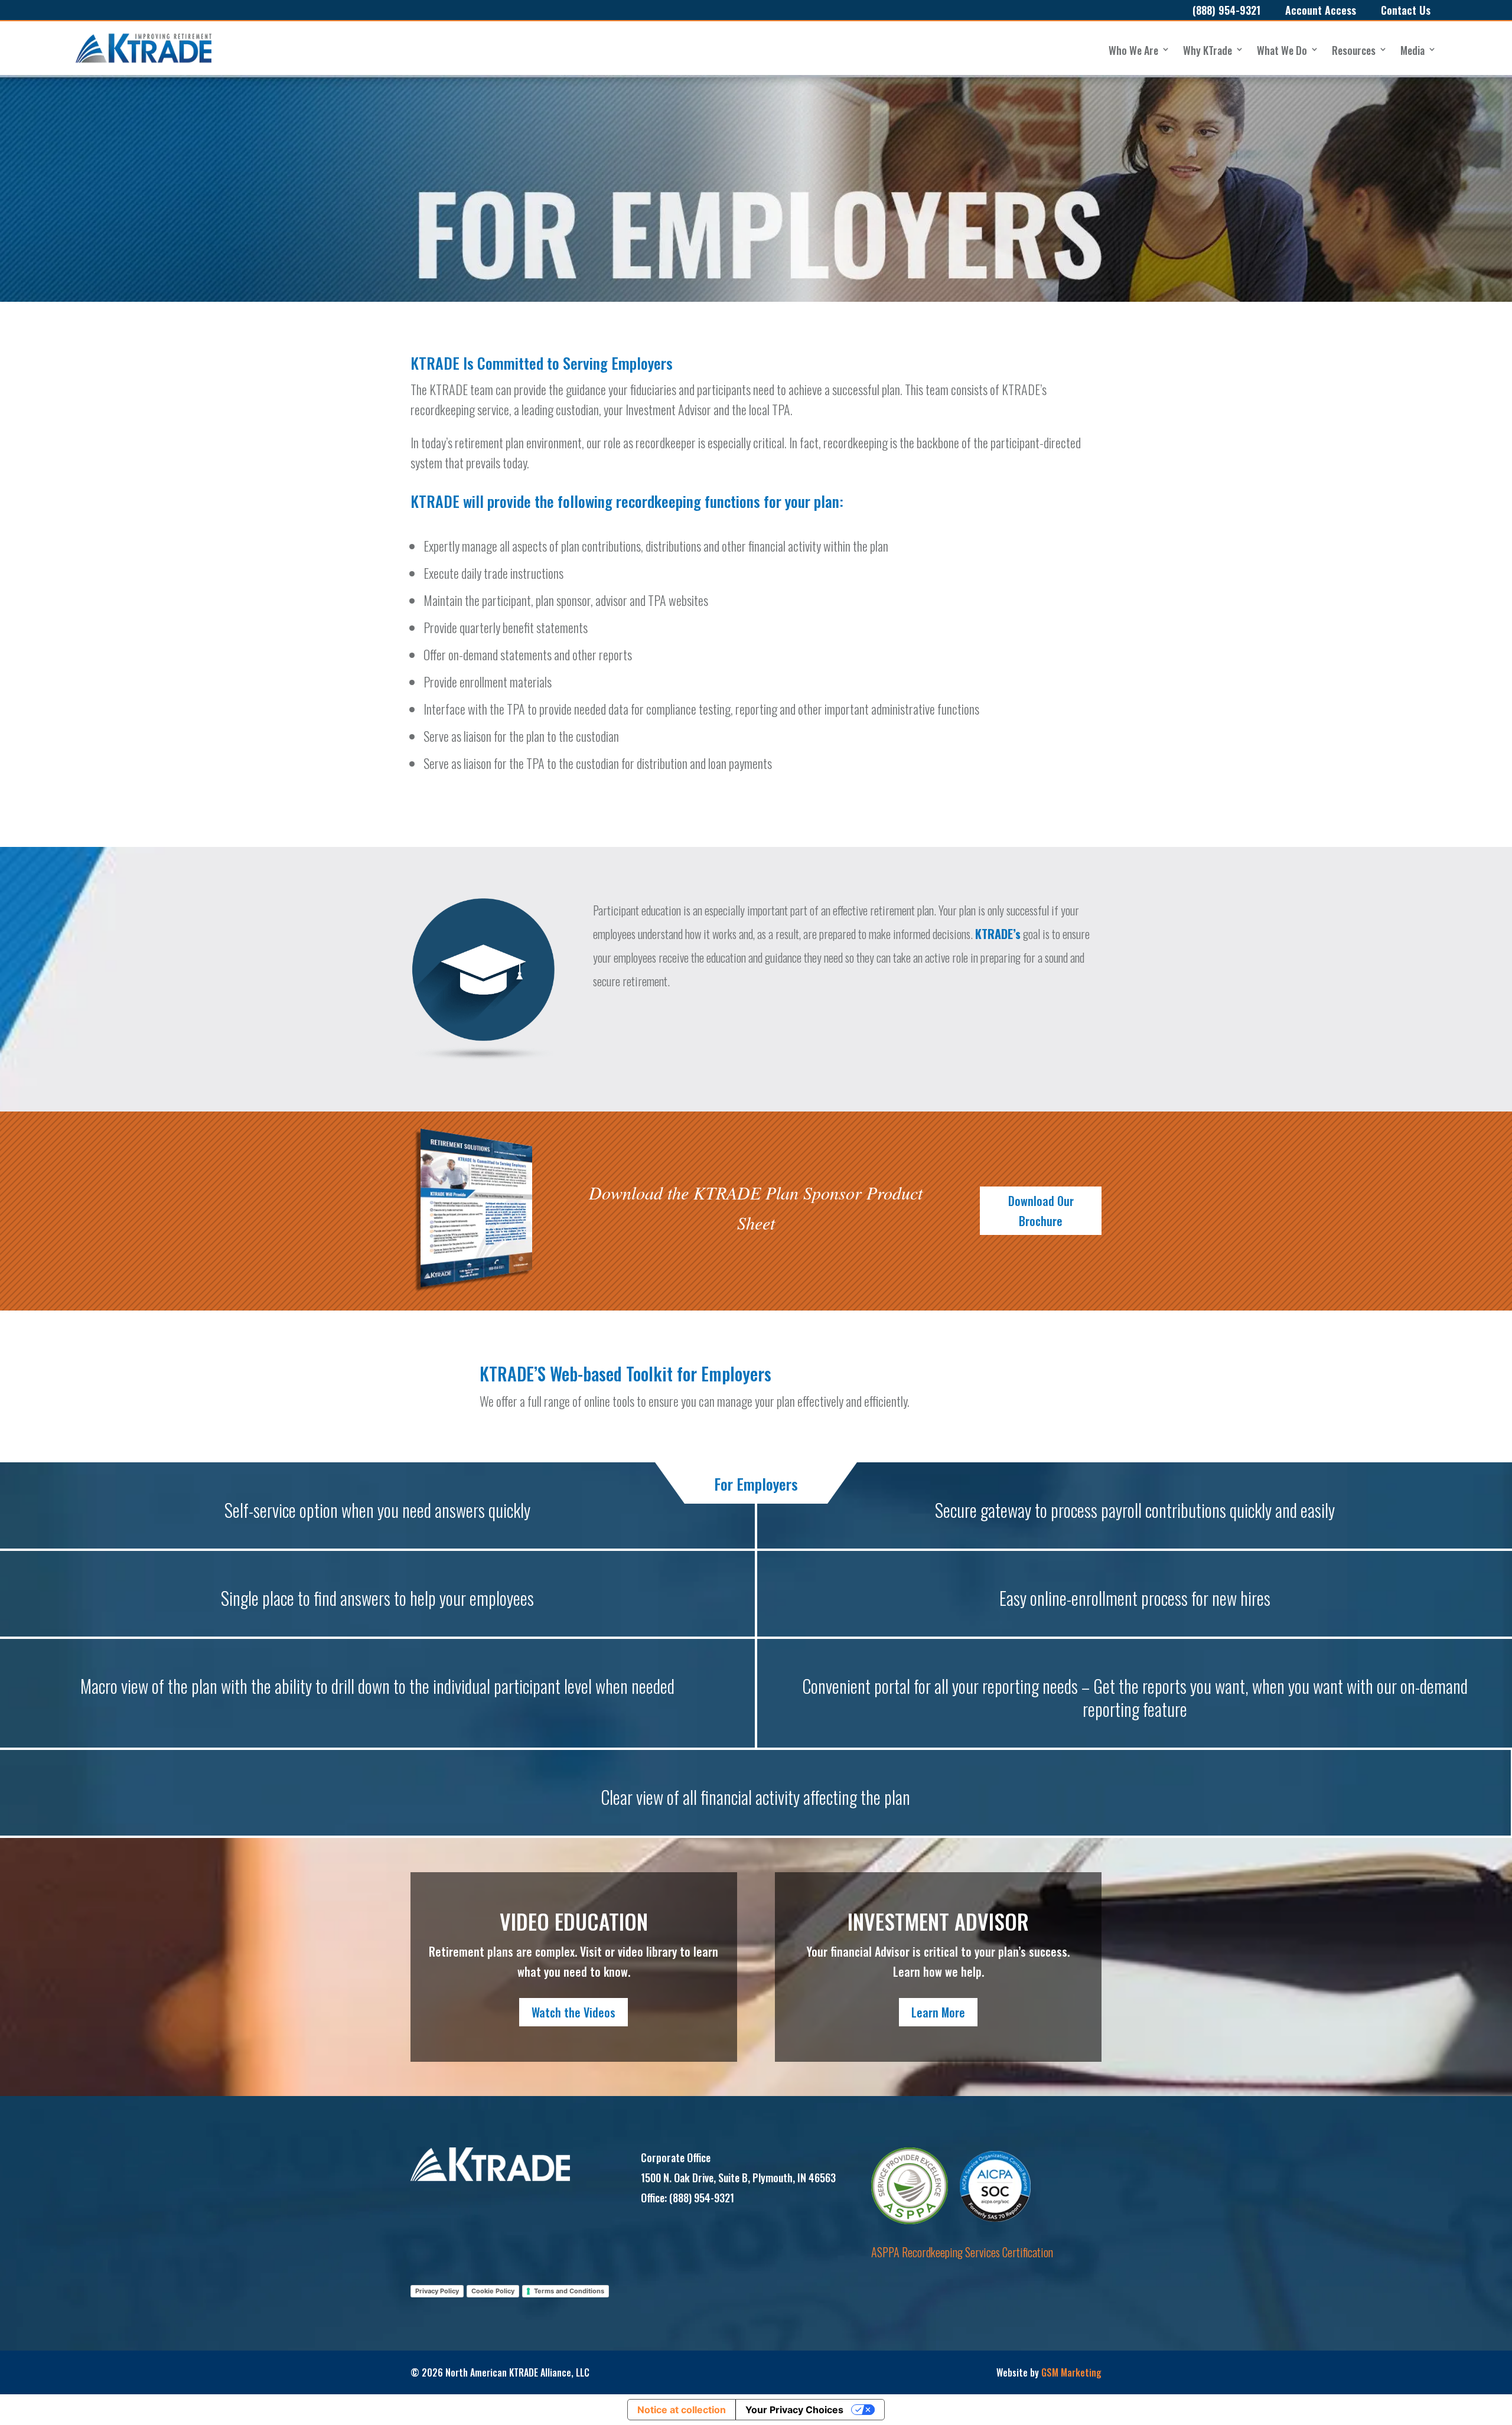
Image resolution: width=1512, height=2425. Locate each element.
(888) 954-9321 (1226, 10)
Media (1412, 50)
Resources (1354, 50)
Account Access (1321, 10)
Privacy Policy (437, 2291)
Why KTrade (1208, 50)
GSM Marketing (1071, 2372)
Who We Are (1133, 50)
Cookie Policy (493, 2291)
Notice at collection (682, 2410)
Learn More (938, 2012)
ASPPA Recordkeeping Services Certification (962, 2252)
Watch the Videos (573, 2012)
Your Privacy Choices (794, 2410)
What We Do (1282, 50)
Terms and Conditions (569, 2291)
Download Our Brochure (1041, 1211)
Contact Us (1406, 10)
